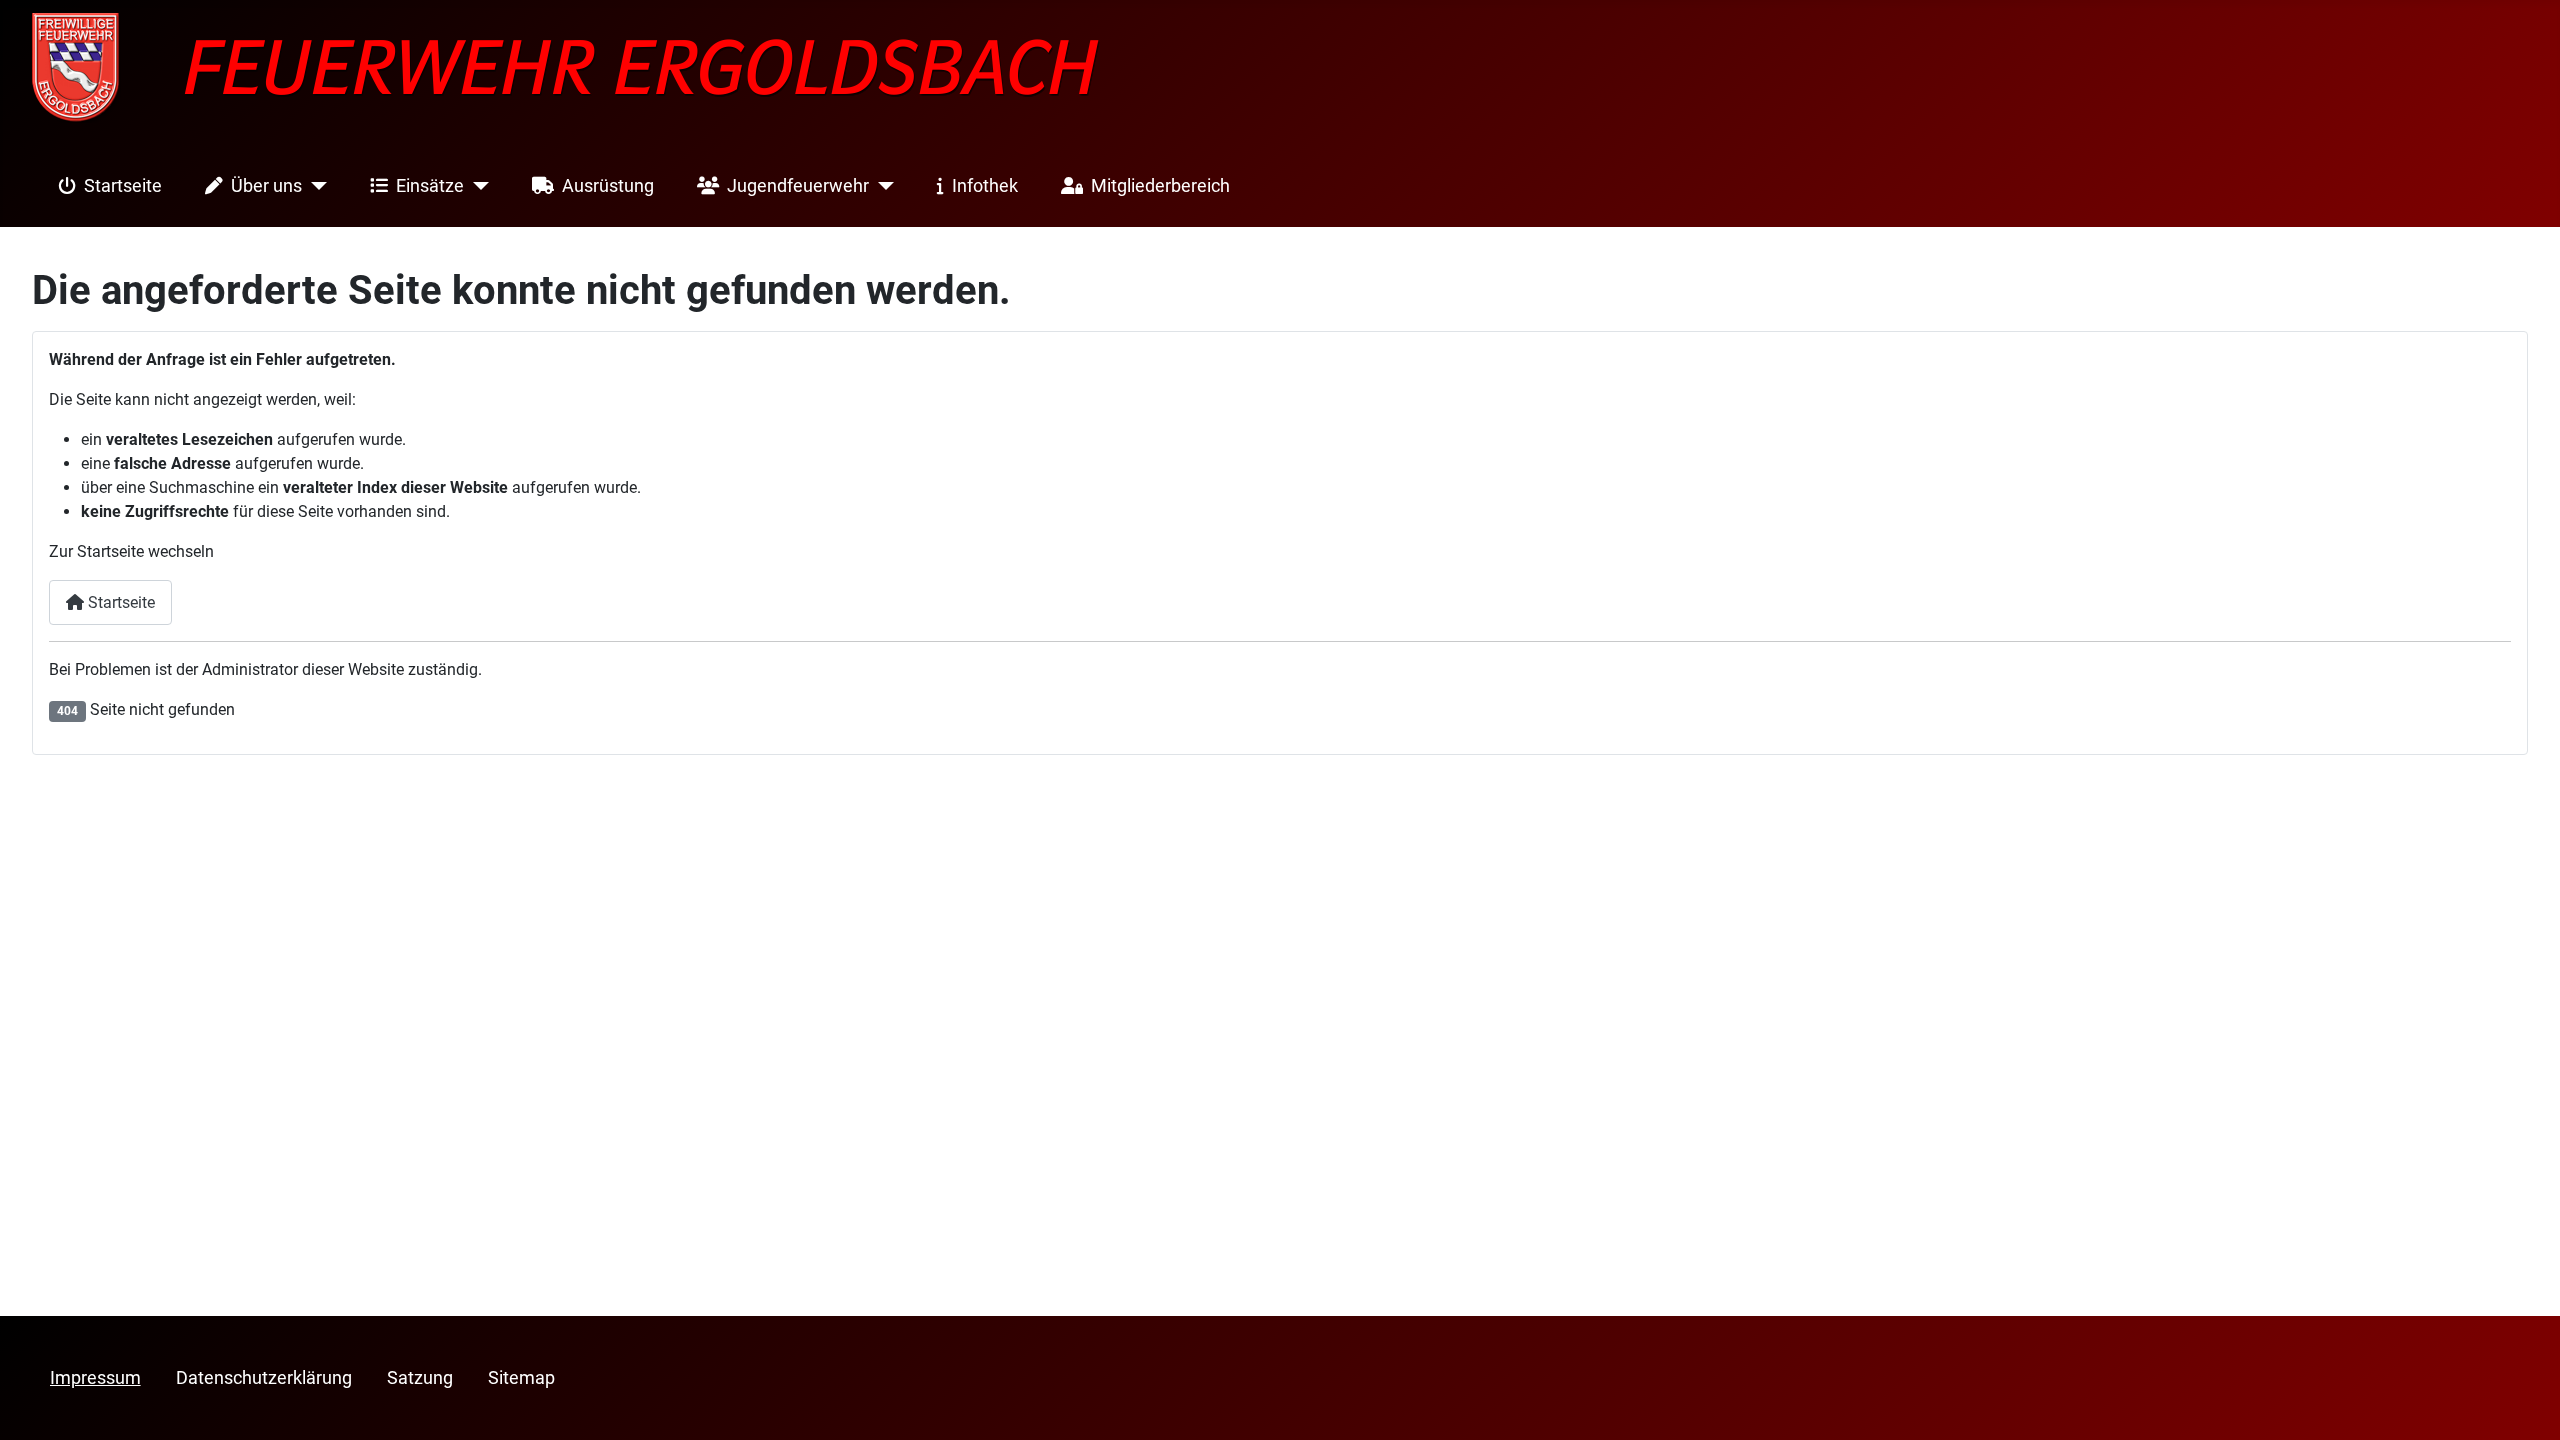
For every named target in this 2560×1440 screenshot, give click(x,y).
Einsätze (430, 186)
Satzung (420, 1378)
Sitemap (521, 1378)
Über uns (266, 186)
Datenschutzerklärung (264, 1378)
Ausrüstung (608, 186)
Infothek (985, 186)
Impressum (95, 1378)
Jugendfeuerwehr (798, 186)
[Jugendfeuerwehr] (881, 186)
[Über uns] (314, 186)
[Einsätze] (476, 186)
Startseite (123, 186)
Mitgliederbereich (1160, 186)
